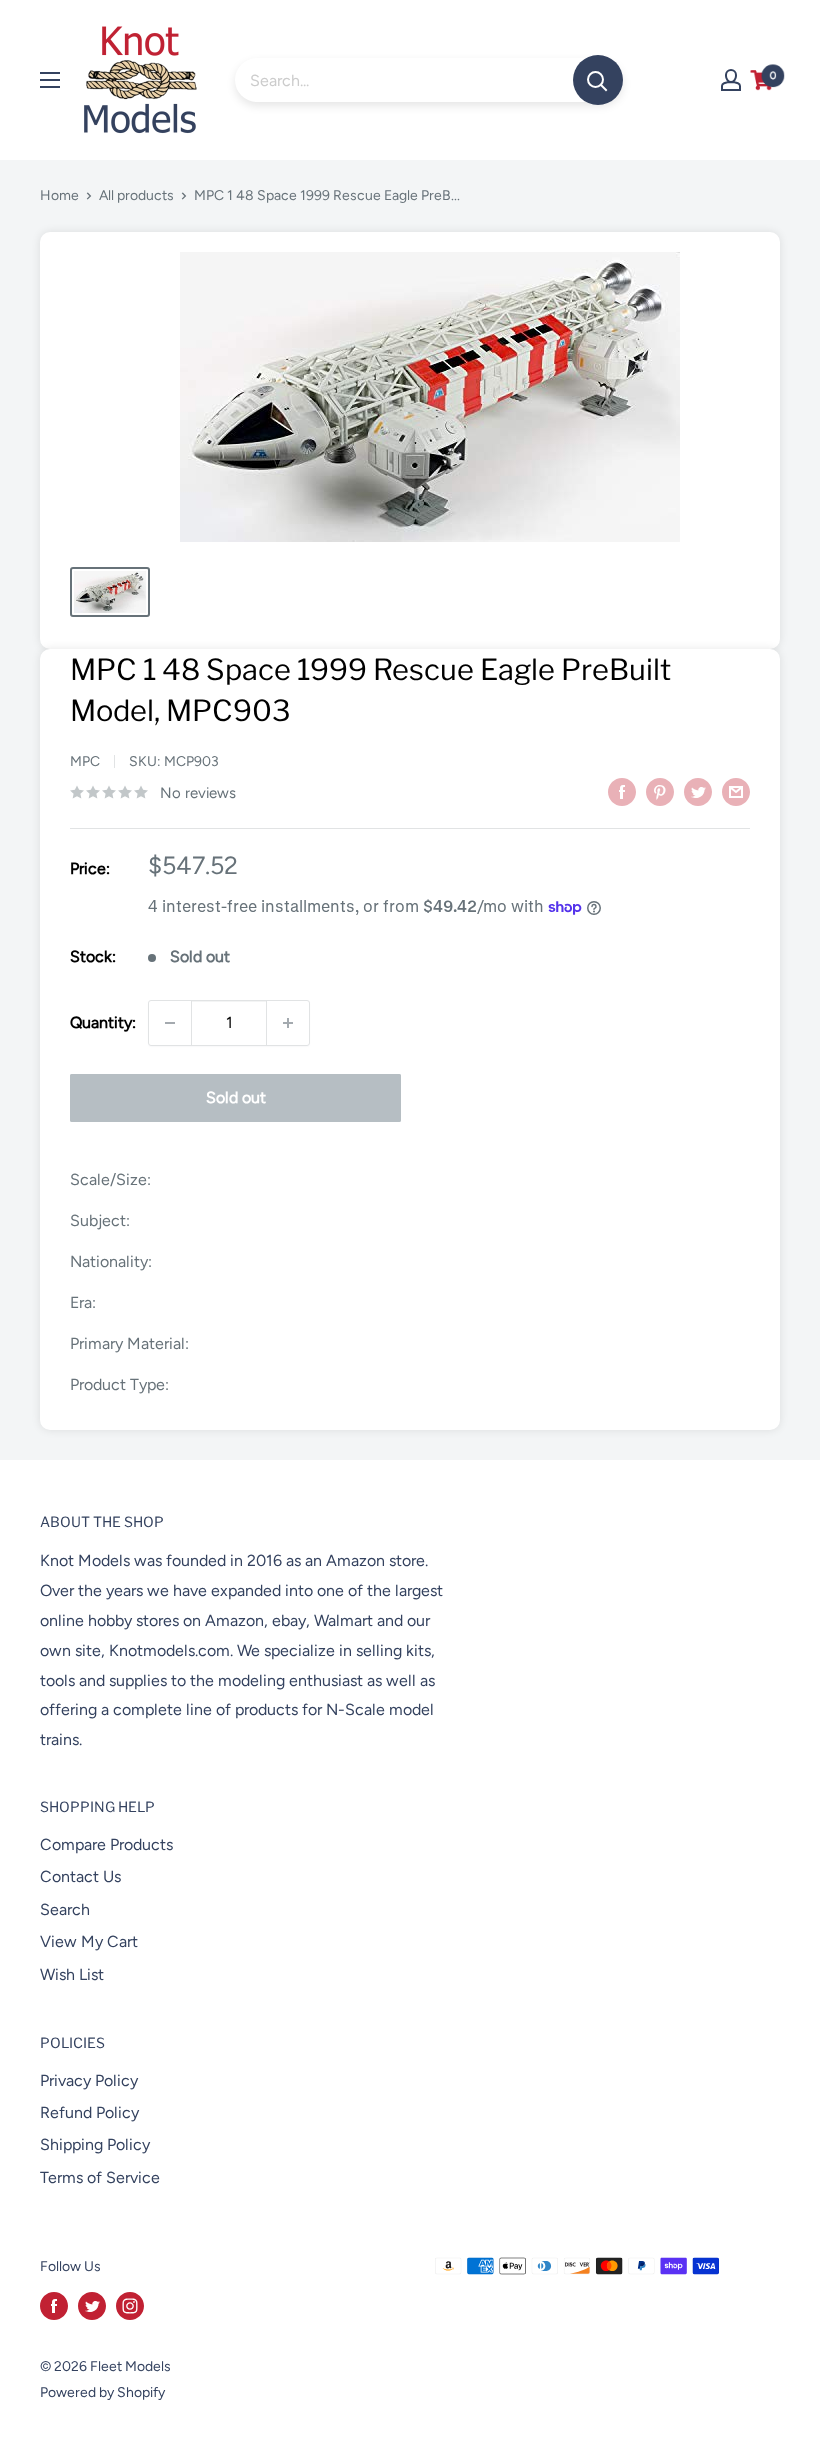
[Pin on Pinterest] (660, 791)
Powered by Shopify (102, 2392)
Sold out (236, 1097)
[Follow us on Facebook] (54, 2306)
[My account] (731, 80)
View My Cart (89, 1941)
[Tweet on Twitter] (698, 791)
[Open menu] (50, 80)
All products (136, 195)
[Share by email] (736, 791)
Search (65, 1909)
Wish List (72, 1974)
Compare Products (106, 1844)
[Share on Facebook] (622, 791)
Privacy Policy (89, 2080)
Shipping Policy (95, 2144)
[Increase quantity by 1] (288, 1023)
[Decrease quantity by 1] (170, 1023)
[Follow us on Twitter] (92, 2306)
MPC (85, 761)
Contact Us (80, 1876)
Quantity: (103, 1022)
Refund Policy (89, 2112)
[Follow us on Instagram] (130, 2306)
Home (59, 195)
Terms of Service (100, 2177)
